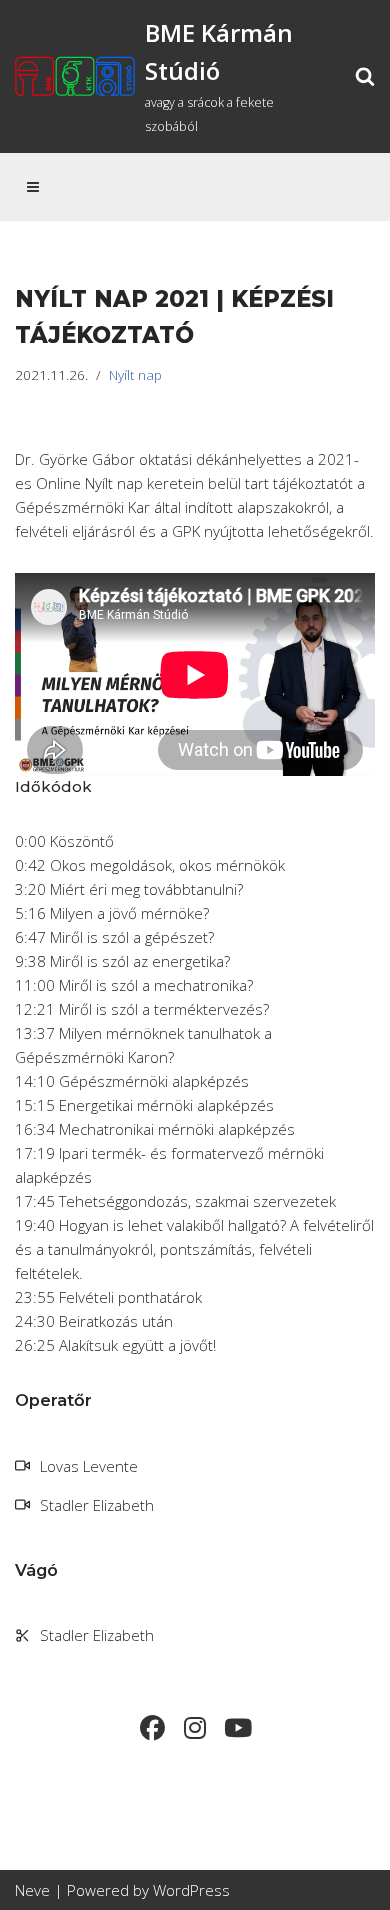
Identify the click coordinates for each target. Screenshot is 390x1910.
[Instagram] (195, 1728)
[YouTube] (238, 1728)
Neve (32, 1890)
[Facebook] (152, 1728)
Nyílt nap (135, 375)
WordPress (191, 1890)
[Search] (365, 76)
